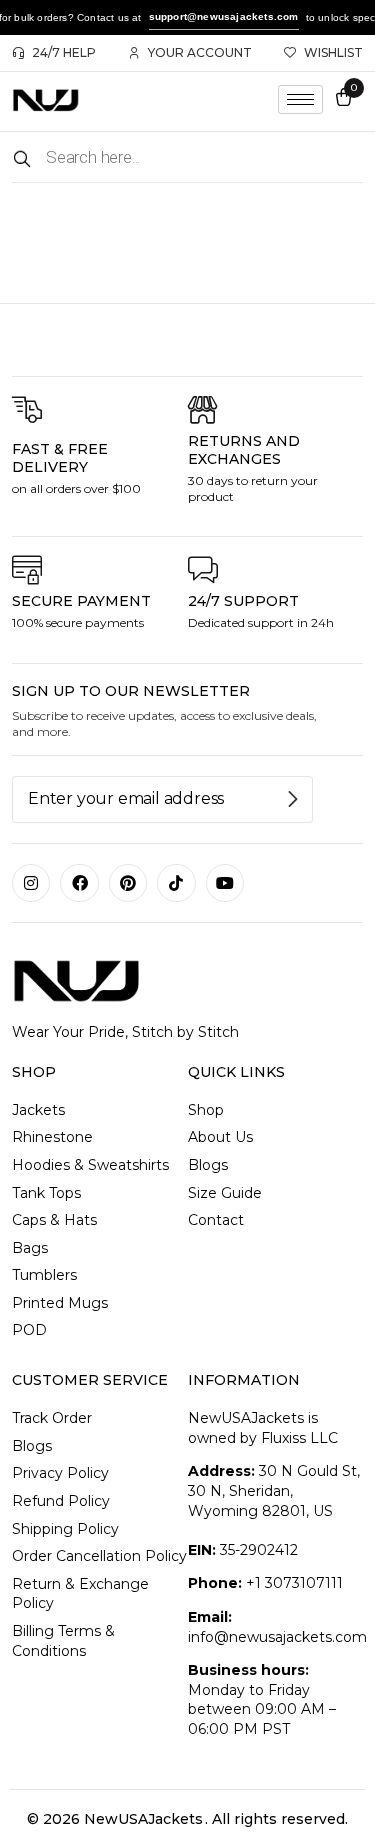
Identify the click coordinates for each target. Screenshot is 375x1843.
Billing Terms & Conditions (63, 1641)
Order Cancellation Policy (99, 1556)
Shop (206, 1110)
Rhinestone (52, 1137)
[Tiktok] (176, 883)
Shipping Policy (65, 1529)
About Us (220, 1137)
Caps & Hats (54, 1220)
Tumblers (44, 1275)
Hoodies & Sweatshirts (90, 1165)
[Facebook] (79, 883)
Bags (30, 1248)
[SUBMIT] (294, 799)
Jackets (38, 1110)
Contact (216, 1220)
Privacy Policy (60, 1473)
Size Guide (225, 1193)
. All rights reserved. (276, 1819)
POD (29, 1330)
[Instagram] (31, 883)
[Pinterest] (128, 883)
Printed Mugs (60, 1303)
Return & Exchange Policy (80, 1594)
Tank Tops (46, 1193)
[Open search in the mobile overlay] (187, 157)
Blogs (208, 1165)
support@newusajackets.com (224, 16)
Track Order (52, 1418)
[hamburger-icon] (300, 99)
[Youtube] (225, 883)
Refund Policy (61, 1501)
